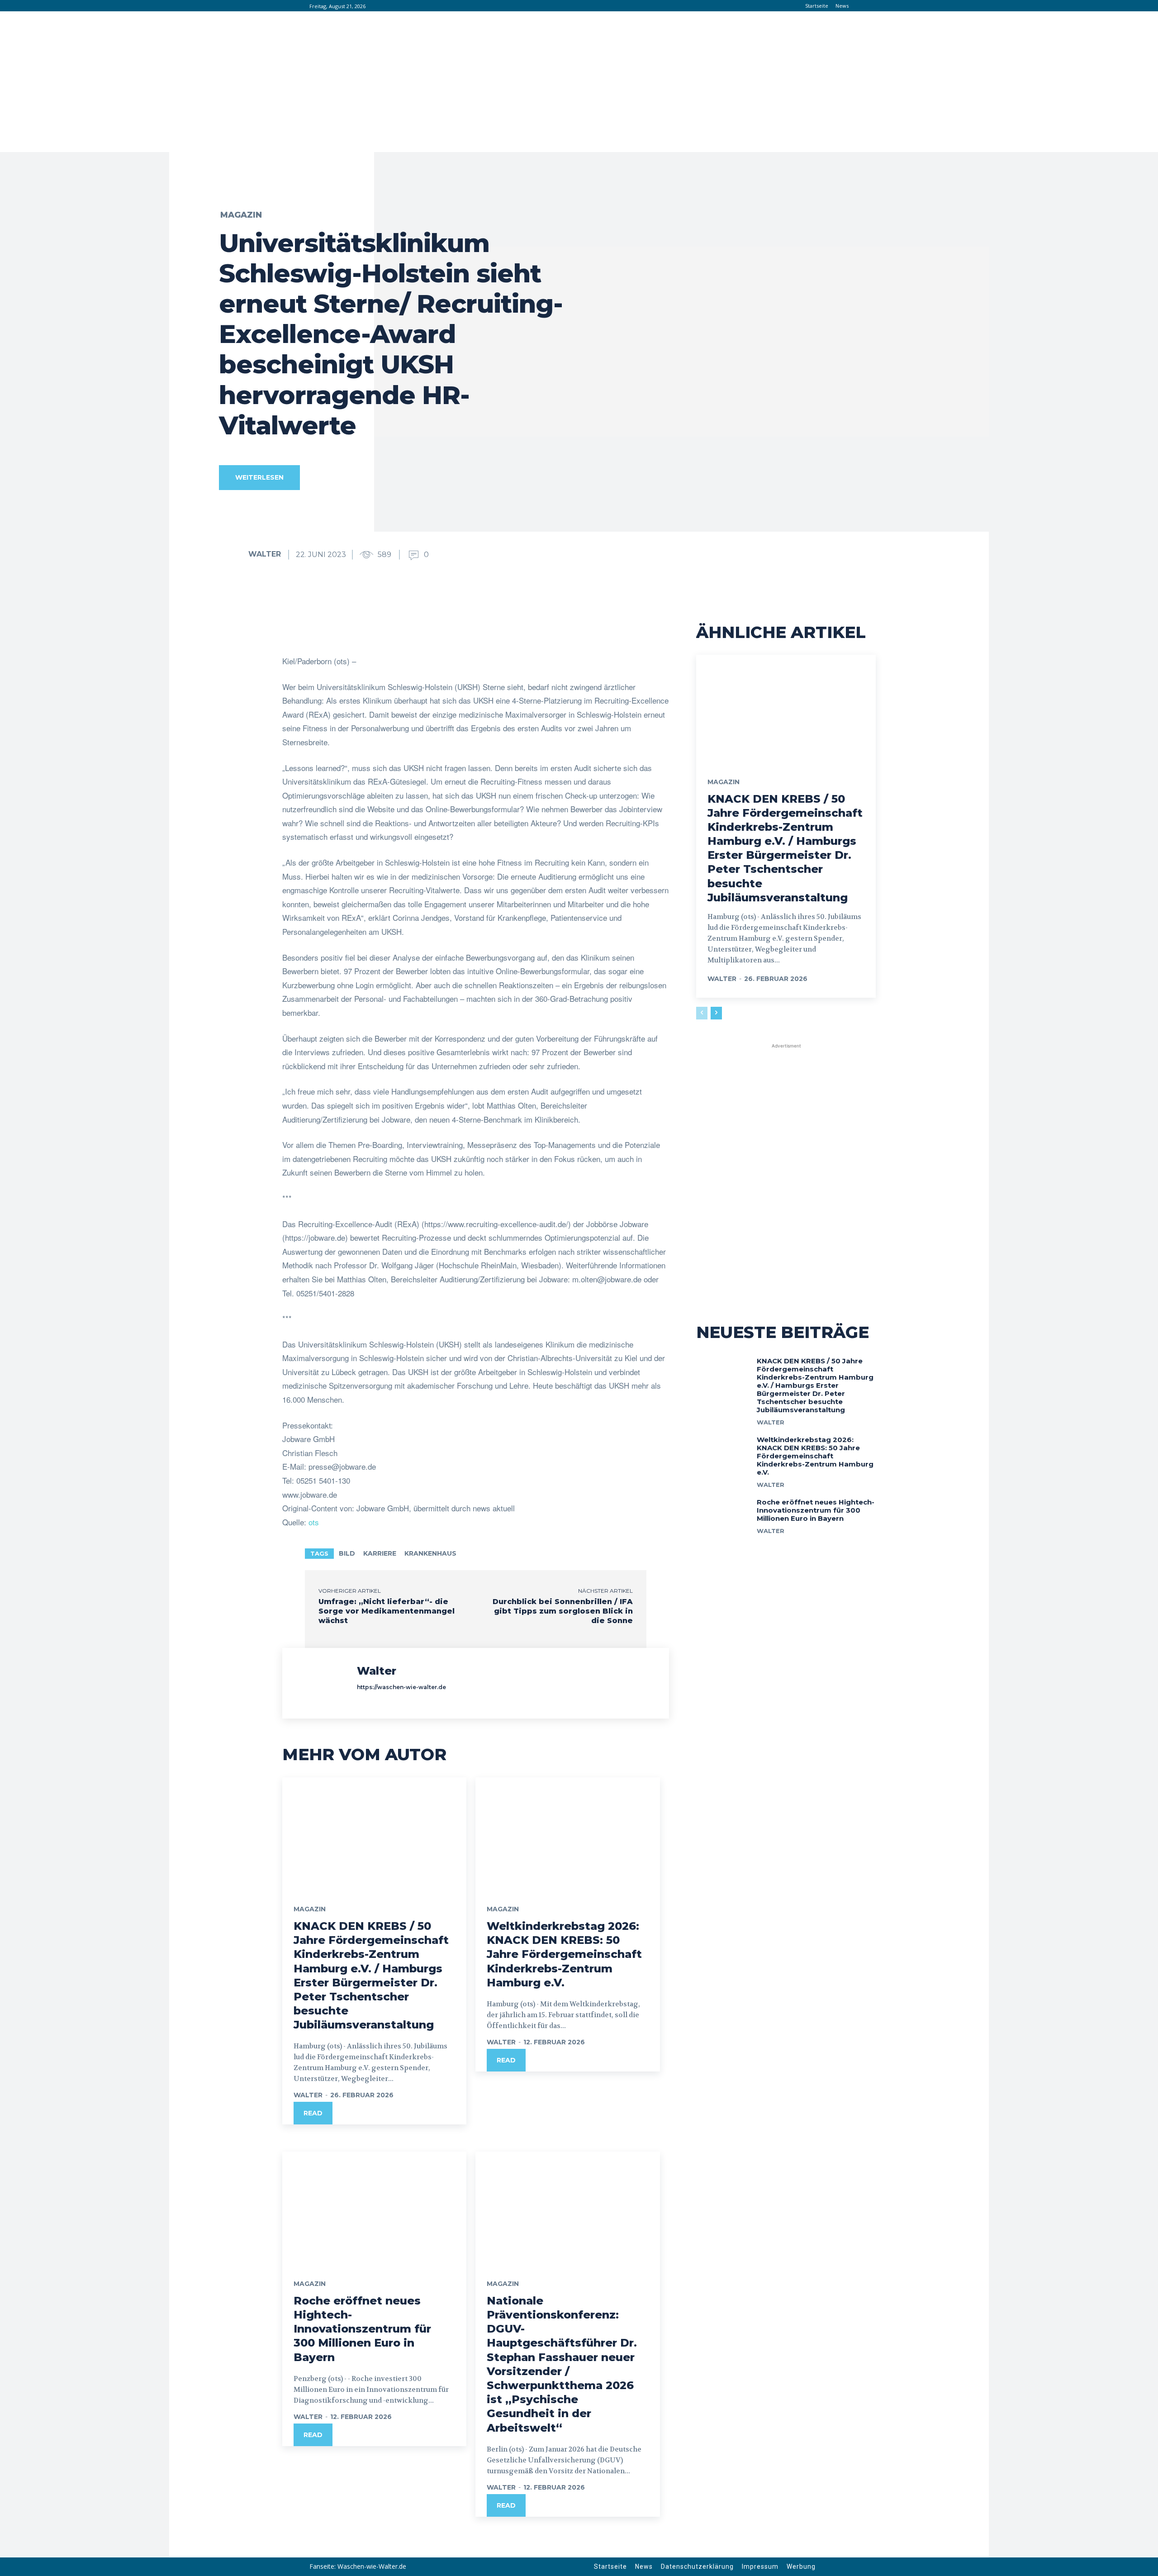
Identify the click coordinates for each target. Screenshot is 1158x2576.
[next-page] (716, 1013)
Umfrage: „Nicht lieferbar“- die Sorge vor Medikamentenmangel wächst (387, 1611)
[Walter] (233, 554)
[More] (571, 632)
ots (314, 1522)
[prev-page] (702, 1013)
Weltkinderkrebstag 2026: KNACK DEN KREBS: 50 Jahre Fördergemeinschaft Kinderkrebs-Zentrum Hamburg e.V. (564, 1954)
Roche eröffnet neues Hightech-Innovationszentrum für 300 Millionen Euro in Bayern (362, 2329)
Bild (347, 1553)
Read (313, 2113)
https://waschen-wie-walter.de (401, 1687)
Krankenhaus (430, 1553)
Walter (265, 554)
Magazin (241, 215)
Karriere (380, 1553)
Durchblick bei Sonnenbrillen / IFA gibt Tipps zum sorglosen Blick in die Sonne (563, 1611)
